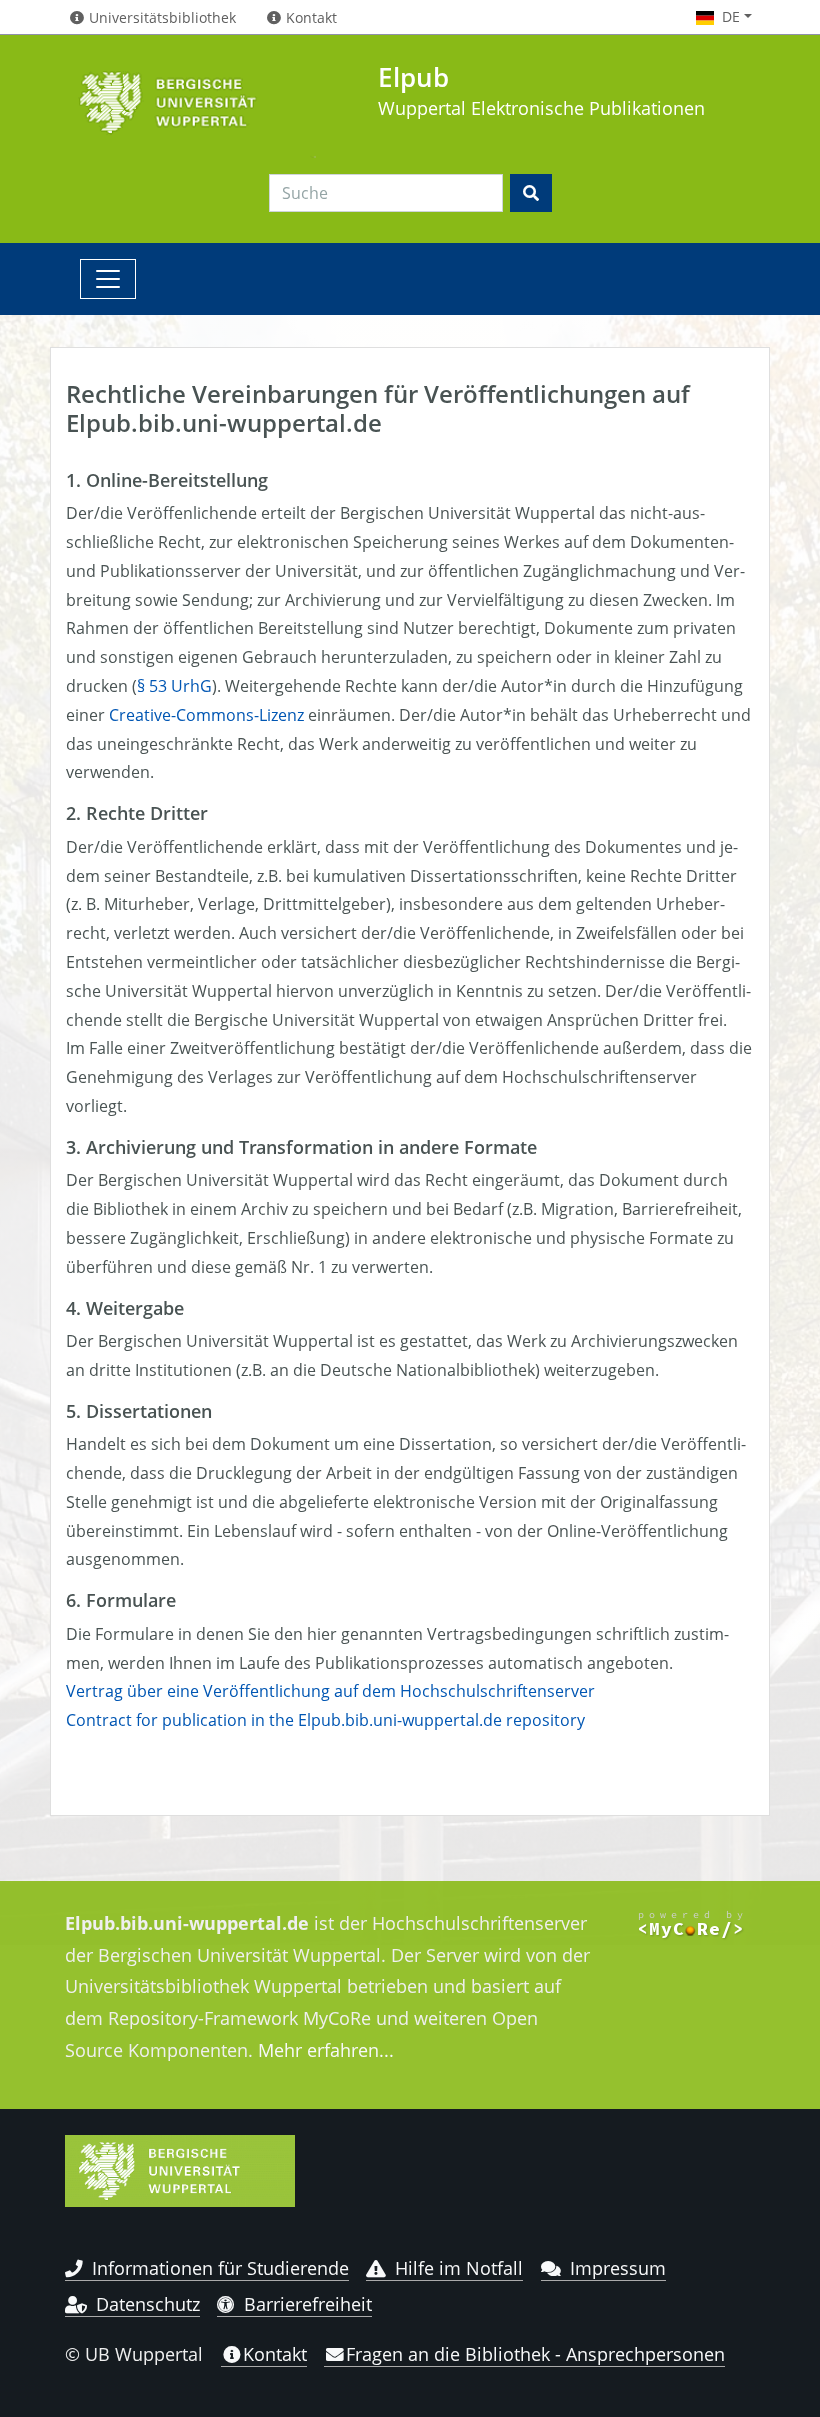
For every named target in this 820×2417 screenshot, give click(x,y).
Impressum (618, 2268)
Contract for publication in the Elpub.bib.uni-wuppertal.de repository (325, 1720)
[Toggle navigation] (108, 279)
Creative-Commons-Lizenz (206, 715)
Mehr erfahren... (326, 2050)
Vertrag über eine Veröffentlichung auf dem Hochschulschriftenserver (330, 1691)
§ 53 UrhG (174, 686)
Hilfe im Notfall (459, 2268)
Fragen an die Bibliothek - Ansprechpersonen (535, 2354)
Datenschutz (148, 2304)
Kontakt (275, 2354)
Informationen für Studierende (220, 2268)
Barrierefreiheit (308, 2304)
